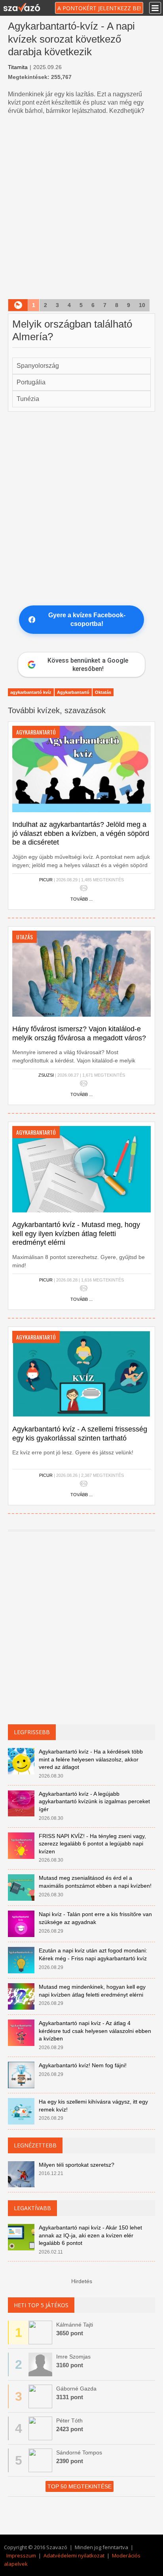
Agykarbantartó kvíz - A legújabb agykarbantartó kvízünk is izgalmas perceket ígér (94, 1801)
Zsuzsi (46, 1075)
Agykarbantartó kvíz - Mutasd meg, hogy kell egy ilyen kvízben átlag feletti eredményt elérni (76, 1234)
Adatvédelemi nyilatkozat (74, 2555)
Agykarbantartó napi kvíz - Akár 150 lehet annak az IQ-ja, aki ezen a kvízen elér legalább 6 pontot (90, 2235)
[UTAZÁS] (81, 973)
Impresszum (21, 2555)
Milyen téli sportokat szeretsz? (77, 2165)
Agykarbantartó (73, 692)
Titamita (18, 67)
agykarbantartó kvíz (31, 692)
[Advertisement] (81, 208)
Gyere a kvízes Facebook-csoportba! (87, 619)
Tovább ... (81, 899)
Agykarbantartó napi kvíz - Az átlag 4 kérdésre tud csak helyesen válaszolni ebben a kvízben (95, 2031)
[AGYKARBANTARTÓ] (81, 769)
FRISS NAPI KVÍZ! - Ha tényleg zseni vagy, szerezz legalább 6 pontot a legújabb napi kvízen (92, 1844)
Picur (46, 880)
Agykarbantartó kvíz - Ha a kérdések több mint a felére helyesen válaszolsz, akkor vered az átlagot (91, 1759)
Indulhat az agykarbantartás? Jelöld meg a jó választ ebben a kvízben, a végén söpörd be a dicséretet (81, 833)
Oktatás (103, 692)
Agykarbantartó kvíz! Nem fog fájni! (83, 2065)
